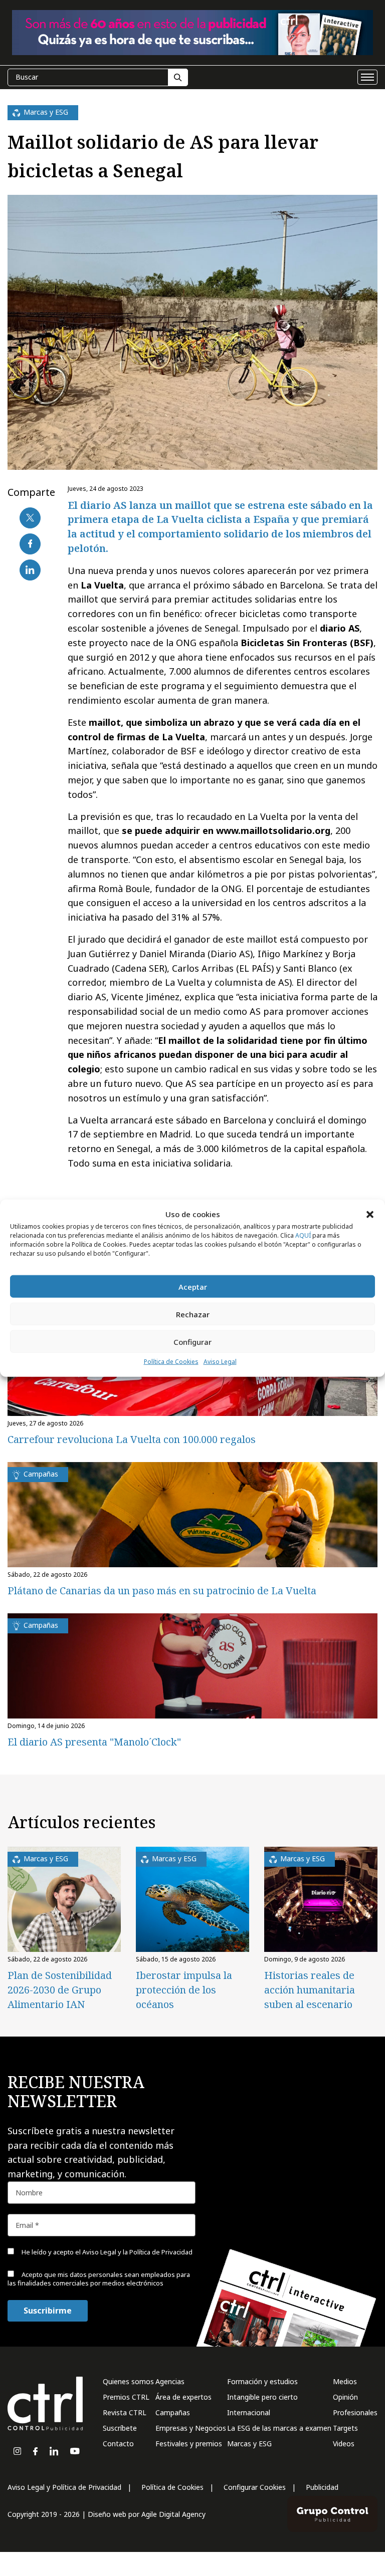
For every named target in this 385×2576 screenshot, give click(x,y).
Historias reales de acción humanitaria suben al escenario (310, 1990)
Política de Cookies (171, 1362)
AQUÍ (303, 1235)
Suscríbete (120, 2428)
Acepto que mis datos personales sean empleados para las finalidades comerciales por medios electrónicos (99, 2279)
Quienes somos (128, 2381)
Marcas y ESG (249, 2444)
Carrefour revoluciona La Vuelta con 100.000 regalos (132, 1439)
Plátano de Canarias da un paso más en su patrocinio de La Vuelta (162, 1591)
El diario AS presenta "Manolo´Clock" (94, 1742)
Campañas (173, 2412)
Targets (345, 2428)
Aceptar (193, 1287)
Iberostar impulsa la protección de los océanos (184, 1990)
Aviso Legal (220, 1362)
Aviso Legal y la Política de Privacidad (137, 2252)
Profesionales (355, 2412)
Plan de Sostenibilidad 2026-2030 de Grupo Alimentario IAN (60, 1990)
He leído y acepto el (106, 2252)
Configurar (192, 1342)
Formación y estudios (262, 2381)
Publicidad (322, 2487)
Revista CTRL (125, 2412)
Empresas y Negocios (191, 2428)
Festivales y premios (189, 2444)
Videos (344, 2444)
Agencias (170, 2381)
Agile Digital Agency (173, 2514)
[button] (370, 1214)
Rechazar (193, 1314)
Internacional (249, 2412)
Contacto (118, 2444)
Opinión (345, 2397)
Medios (345, 2381)
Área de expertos (183, 2397)
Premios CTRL (126, 2397)
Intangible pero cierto (262, 2397)
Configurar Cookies (255, 2487)
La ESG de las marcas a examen (279, 2428)
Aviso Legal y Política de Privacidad (64, 2487)
